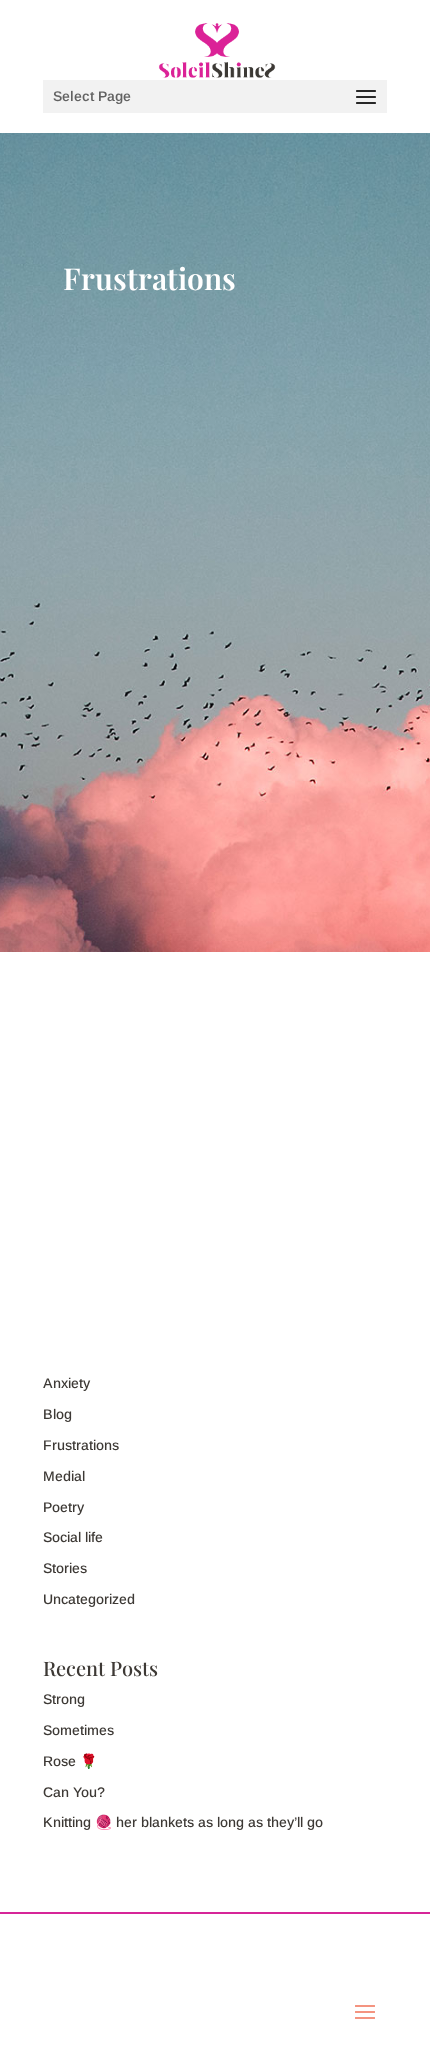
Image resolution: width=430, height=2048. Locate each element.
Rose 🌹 (70, 1761)
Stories (65, 1568)
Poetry (63, 1507)
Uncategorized (89, 1599)
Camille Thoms (129, 1037)
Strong (64, 1699)
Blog (300, 1037)
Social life (73, 1537)
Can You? (74, 1792)
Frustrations (101, 1061)
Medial (64, 1476)
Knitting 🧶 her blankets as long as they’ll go (183, 1822)
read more (304, 1256)
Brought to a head (143, 1013)
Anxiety (66, 1383)
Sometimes (78, 1730)
